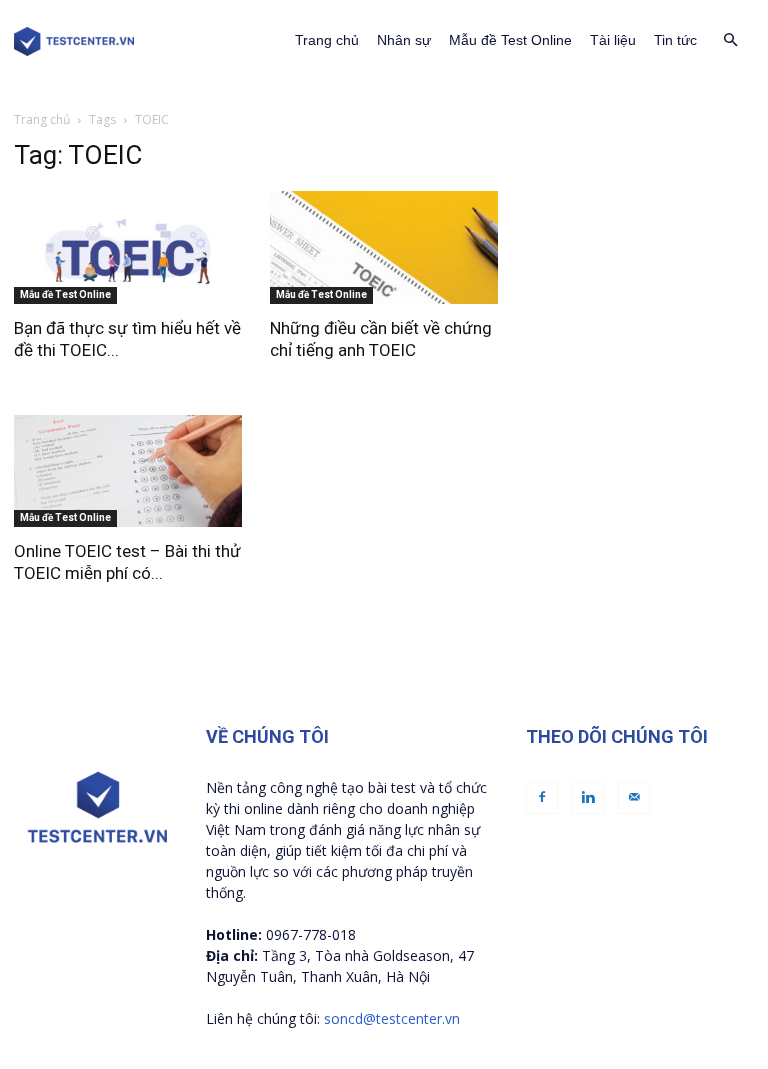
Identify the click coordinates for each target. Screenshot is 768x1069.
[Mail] (634, 798)
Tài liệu (613, 40)
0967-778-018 (311, 934)
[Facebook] (542, 798)
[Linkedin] (588, 798)
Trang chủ (327, 40)
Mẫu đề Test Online (510, 40)
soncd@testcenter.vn (392, 1018)
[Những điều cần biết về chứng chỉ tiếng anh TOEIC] (384, 247)
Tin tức (675, 40)
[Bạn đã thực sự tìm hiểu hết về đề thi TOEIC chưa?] (128, 247)
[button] (730, 40)
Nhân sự (404, 40)
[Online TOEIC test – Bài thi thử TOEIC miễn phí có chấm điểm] (128, 471)
